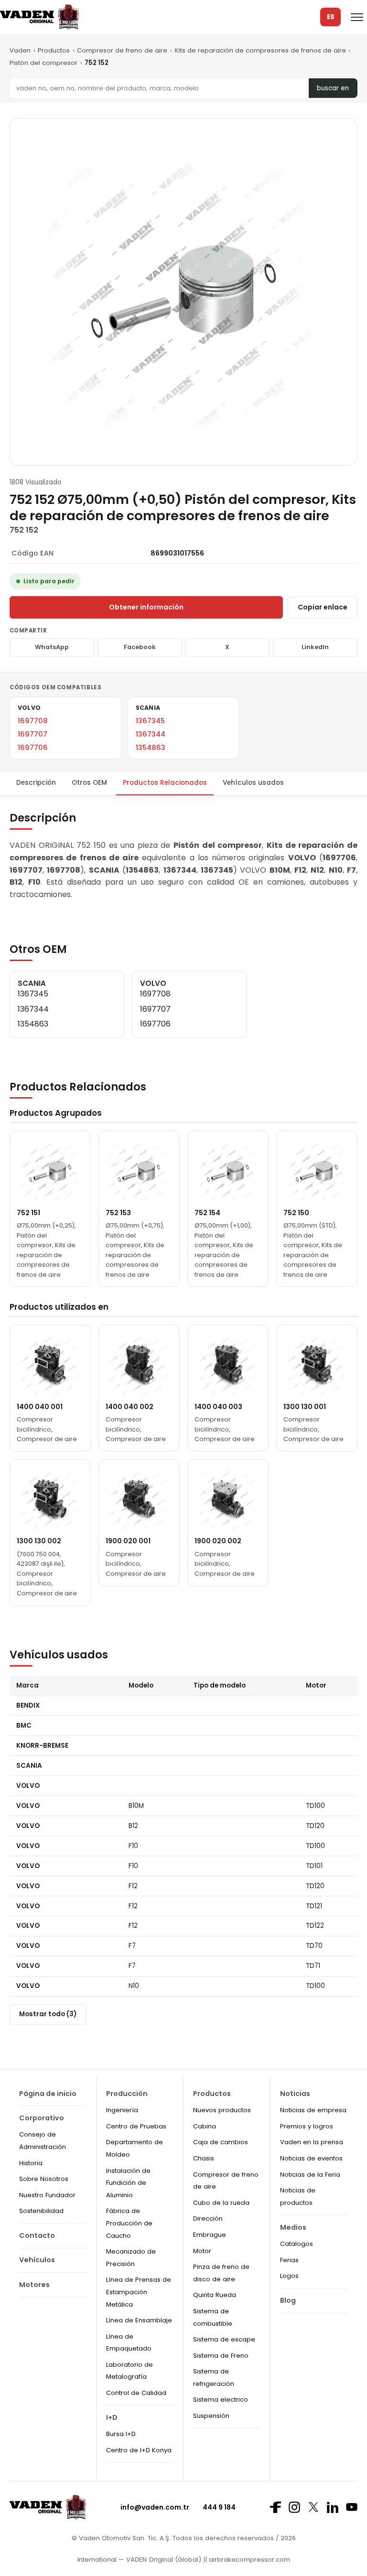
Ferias (289, 2260)
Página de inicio (48, 2094)
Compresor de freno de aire (122, 50)
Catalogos (297, 2244)
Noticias (295, 2094)
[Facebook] (275, 2507)
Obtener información (146, 607)
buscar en (333, 88)
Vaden (20, 50)
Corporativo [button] (42, 2118)
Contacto (37, 2235)
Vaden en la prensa (312, 2142)
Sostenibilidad (41, 2211)
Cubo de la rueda (221, 2203)
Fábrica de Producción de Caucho (129, 2223)
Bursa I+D (121, 2434)
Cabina (205, 2126)
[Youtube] (352, 2507)
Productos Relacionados (165, 783)
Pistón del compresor (43, 63)
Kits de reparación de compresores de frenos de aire (260, 50)
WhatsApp (52, 647)
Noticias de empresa (313, 2110)
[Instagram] (294, 2507)
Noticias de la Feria (310, 2175)
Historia (31, 2163)
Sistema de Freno (221, 2356)
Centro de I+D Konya (139, 2450)
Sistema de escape (224, 2339)
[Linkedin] (333, 2507)
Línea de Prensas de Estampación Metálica (139, 2292)
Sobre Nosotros (44, 2179)
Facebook (140, 647)
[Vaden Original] (39, 17)
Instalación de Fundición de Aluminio (128, 2183)
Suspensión (211, 2416)
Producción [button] (127, 2094)
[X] (313, 2507)
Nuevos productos (222, 2110)
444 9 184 (219, 2507)
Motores (34, 2285)
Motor (202, 2251)
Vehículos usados (253, 783)
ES (331, 17)
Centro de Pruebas (136, 2126)
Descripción (36, 783)
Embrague (210, 2235)
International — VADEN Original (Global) (139, 2560)
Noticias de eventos (311, 2158)
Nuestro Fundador (47, 2195)
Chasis (204, 2158)
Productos (54, 50)
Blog (288, 2300)
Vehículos (37, 2260)
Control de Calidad (136, 2393)
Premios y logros (307, 2126)
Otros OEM (89, 783)
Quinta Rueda (215, 2295)
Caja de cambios (221, 2142)
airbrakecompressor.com (248, 2560)
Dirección (208, 2218)
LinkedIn (315, 647)
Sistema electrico (221, 2400)
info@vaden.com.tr (155, 2507)
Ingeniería (122, 2110)
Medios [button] (293, 2227)
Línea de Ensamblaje (139, 2320)
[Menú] (357, 17)
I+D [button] (112, 2417)
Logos (289, 2276)
